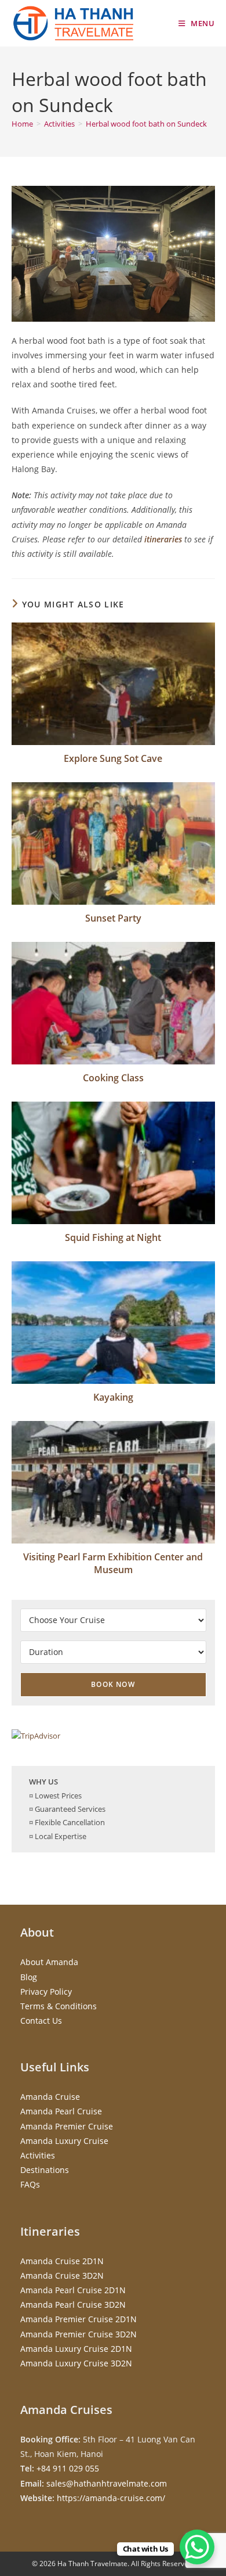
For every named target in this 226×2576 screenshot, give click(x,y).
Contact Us (41, 2021)
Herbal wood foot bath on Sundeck (146, 124)
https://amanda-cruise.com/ (111, 2498)
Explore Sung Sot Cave (113, 758)
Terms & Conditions (59, 2006)
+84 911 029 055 (68, 2468)
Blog (29, 1977)
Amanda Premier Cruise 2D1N (79, 2319)
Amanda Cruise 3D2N (62, 2275)
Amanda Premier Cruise (67, 2126)
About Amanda (49, 1962)
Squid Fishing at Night (113, 1237)
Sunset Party (113, 918)
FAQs (30, 2184)
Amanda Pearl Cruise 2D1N (73, 2290)
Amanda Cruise (50, 2097)
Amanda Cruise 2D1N (62, 2261)
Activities (38, 2155)
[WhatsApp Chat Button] (197, 2547)
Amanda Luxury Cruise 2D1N (76, 2349)
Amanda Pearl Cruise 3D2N (73, 2305)
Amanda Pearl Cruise (61, 2111)
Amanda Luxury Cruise (64, 2141)
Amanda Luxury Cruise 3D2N (76, 2363)
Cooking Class (113, 1078)
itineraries (163, 539)
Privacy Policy (46, 1992)
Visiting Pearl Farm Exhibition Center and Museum (113, 1563)
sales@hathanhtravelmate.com (107, 2483)
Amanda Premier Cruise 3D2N (79, 2334)
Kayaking (113, 1397)
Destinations (45, 2170)
